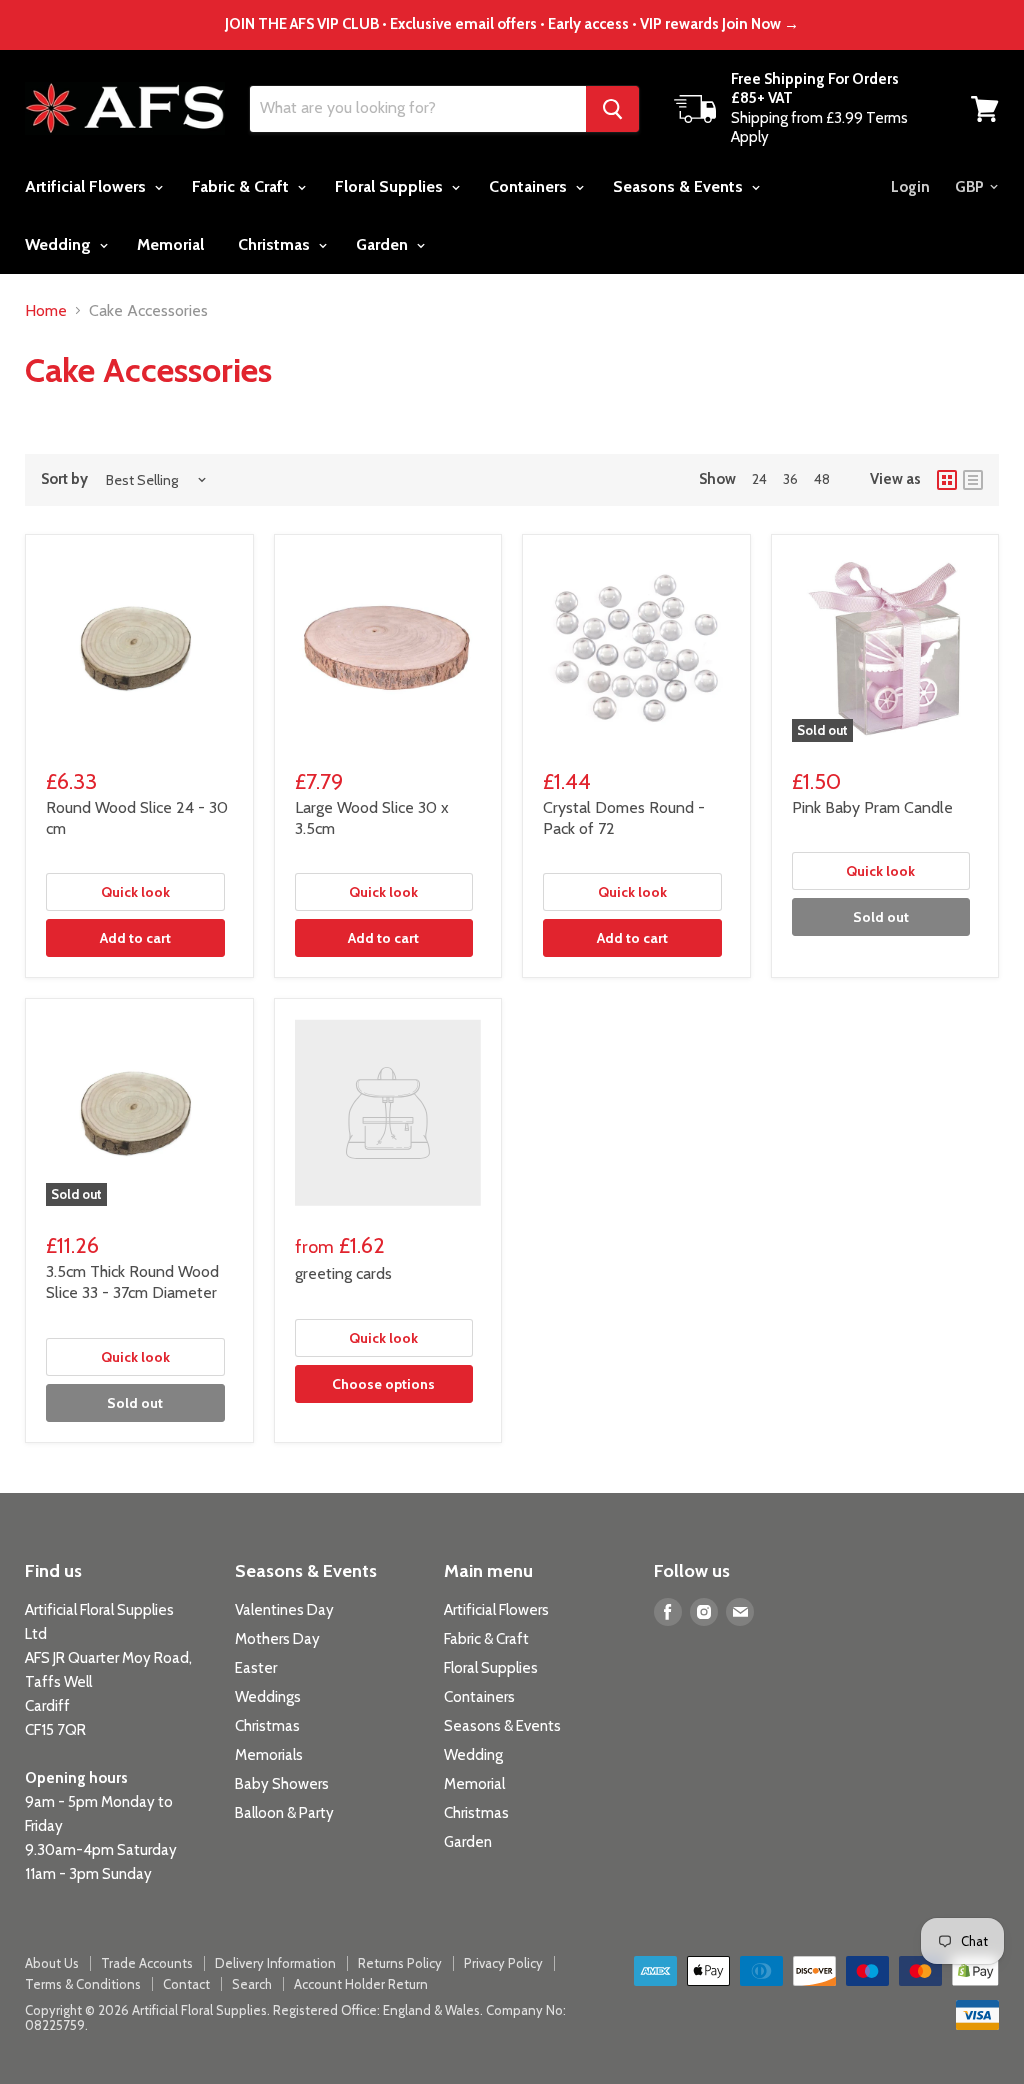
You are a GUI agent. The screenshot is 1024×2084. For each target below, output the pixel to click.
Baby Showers (282, 1784)
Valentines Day (284, 1610)
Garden (384, 244)
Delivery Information (275, 1963)
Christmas (276, 244)
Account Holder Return (361, 1984)
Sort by (64, 479)
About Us (52, 1963)
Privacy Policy (503, 1963)
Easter (256, 1668)
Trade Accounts (147, 1963)
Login (910, 187)
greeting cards (343, 1273)
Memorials (269, 1755)
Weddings (268, 1697)
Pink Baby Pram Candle (872, 807)
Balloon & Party (284, 1813)
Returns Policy (400, 1963)
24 (759, 479)
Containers (530, 186)
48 (822, 479)
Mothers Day (277, 1639)
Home (46, 311)
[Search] (612, 109)
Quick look (135, 892)
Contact (186, 1984)
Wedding (60, 244)
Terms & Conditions (83, 1984)
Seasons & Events (680, 186)
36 (790, 479)
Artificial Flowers (87, 186)
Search (252, 1984)
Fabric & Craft (242, 186)
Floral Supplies (391, 186)
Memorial (170, 244)
